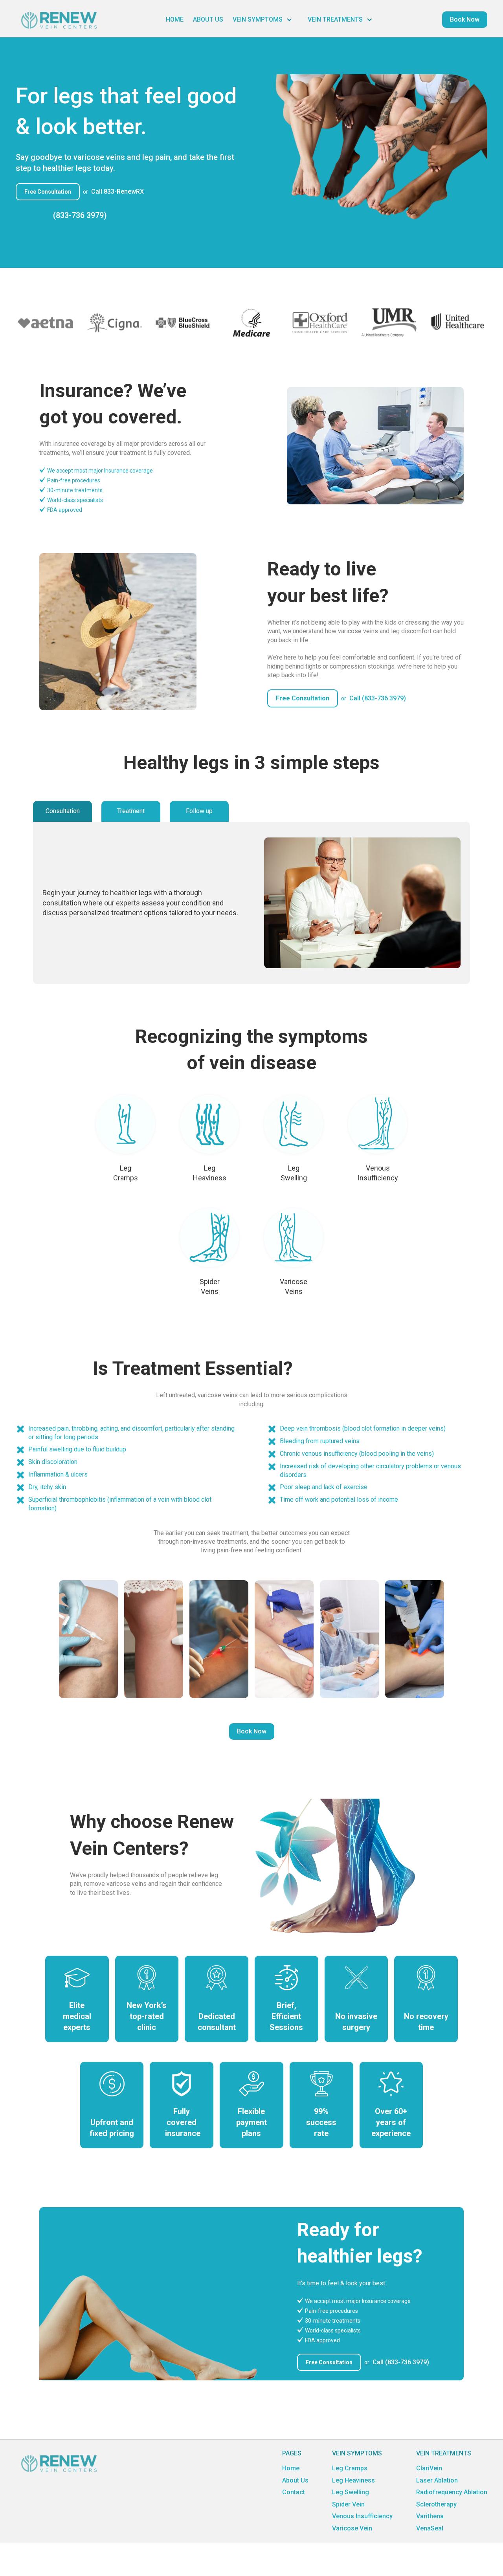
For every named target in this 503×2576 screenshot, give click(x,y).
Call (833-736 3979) (378, 698)
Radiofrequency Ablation (452, 2492)
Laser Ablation (437, 2480)
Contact (294, 2492)
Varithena (430, 2516)
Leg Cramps (350, 2468)
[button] (265, 20)
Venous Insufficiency (362, 2516)
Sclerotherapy (436, 2504)
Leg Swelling (351, 2492)
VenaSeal (430, 2528)
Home (291, 2468)
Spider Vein (348, 2504)
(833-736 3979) (80, 215)
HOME (175, 19)
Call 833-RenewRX (117, 191)
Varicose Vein (352, 2528)
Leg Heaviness (353, 2480)
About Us (295, 2480)
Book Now (252, 1731)
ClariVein (429, 2468)
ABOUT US (208, 19)
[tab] (62, 811)
